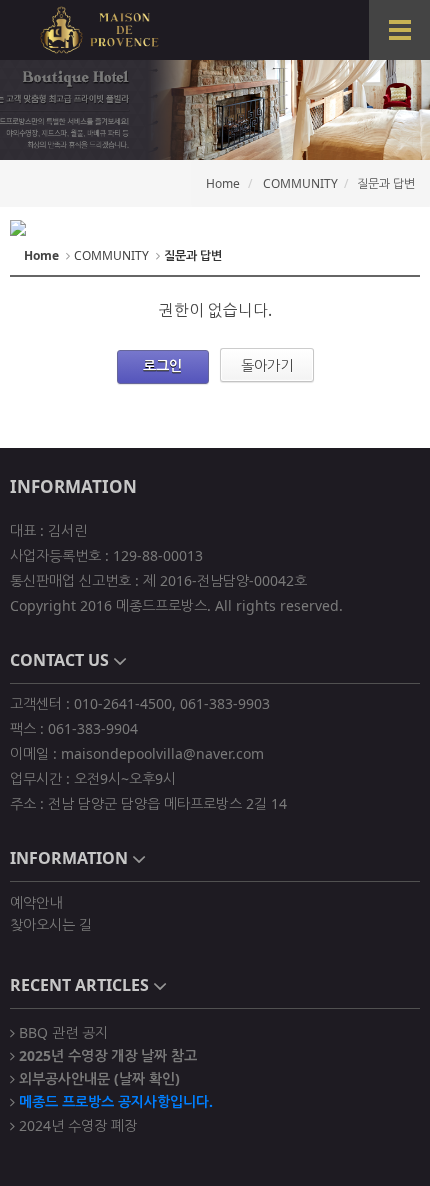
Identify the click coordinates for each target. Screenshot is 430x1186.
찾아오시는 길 (51, 924)
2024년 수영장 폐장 (76, 1124)
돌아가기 (267, 365)
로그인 (162, 365)
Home (223, 183)
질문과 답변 (386, 183)
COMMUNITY (300, 183)
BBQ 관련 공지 (61, 1031)
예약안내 (36, 902)
